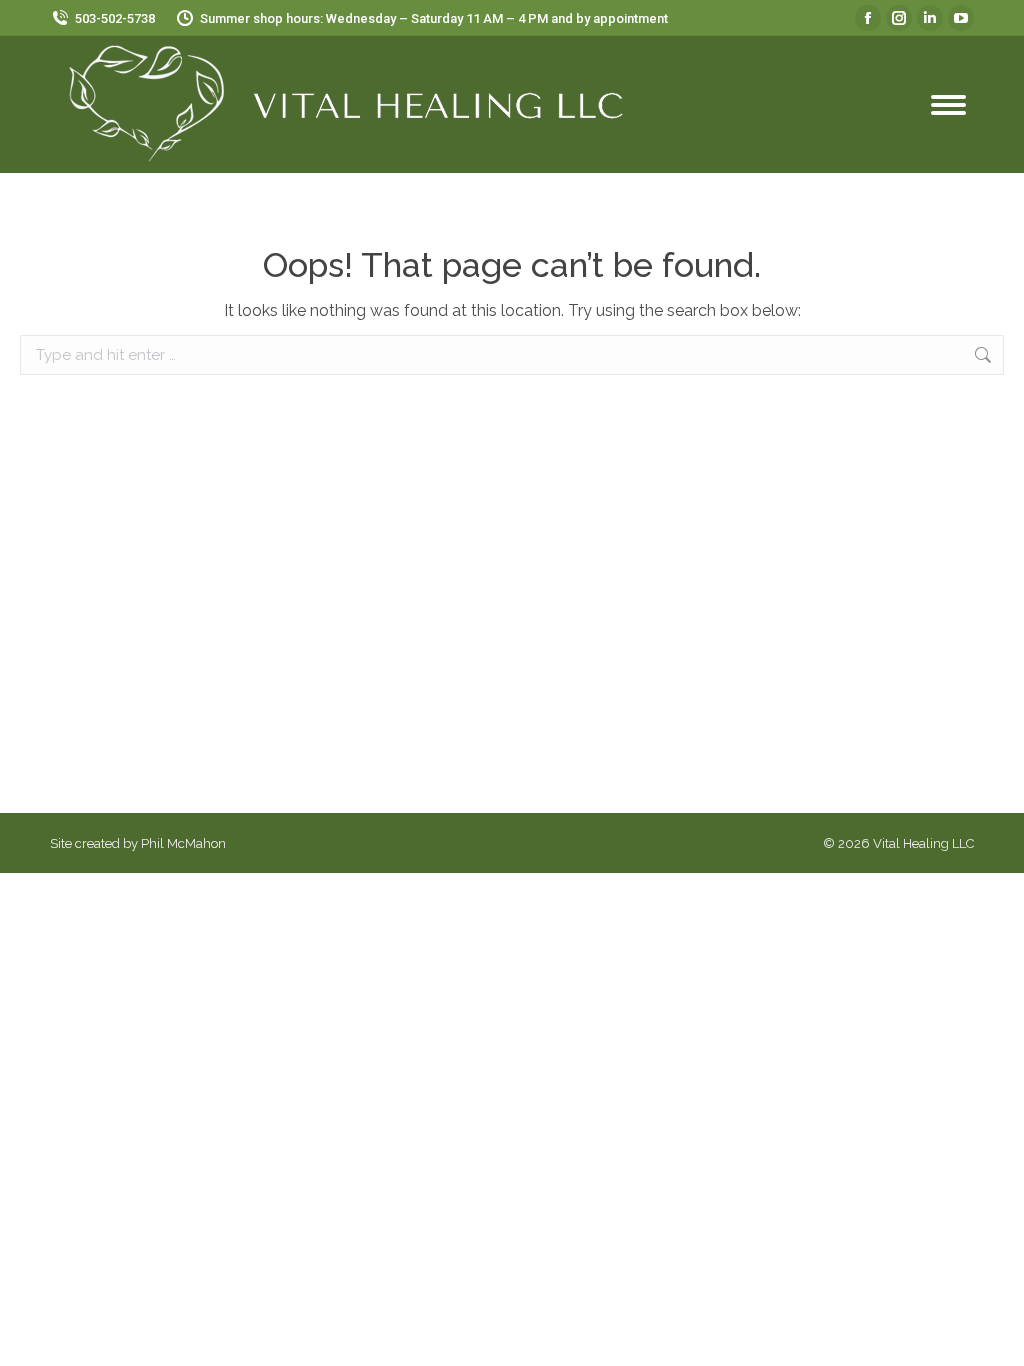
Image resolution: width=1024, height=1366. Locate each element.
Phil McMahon (183, 843)
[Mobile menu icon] (948, 105)
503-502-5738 (115, 18)
